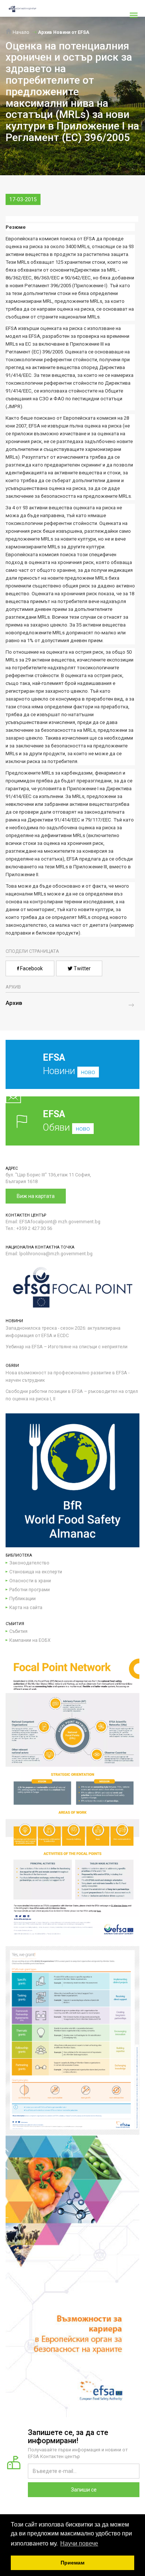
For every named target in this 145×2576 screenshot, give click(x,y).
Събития (18, 1631)
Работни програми (30, 1590)
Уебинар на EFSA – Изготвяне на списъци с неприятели (67, 1347)
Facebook (31, 968)
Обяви (66, 1121)
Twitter (82, 968)
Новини (69, 1064)
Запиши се (84, 2490)
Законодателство (29, 1563)
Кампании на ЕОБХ (30, 1640)
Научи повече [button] (79, 2543)
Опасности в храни (30, 1581)
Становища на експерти (36, 1572)
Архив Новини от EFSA (64, 32)
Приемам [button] (72, 2563)
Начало (20, 32)
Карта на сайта (26, 1607)
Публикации (22, 1598)
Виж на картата (36, 1196)
